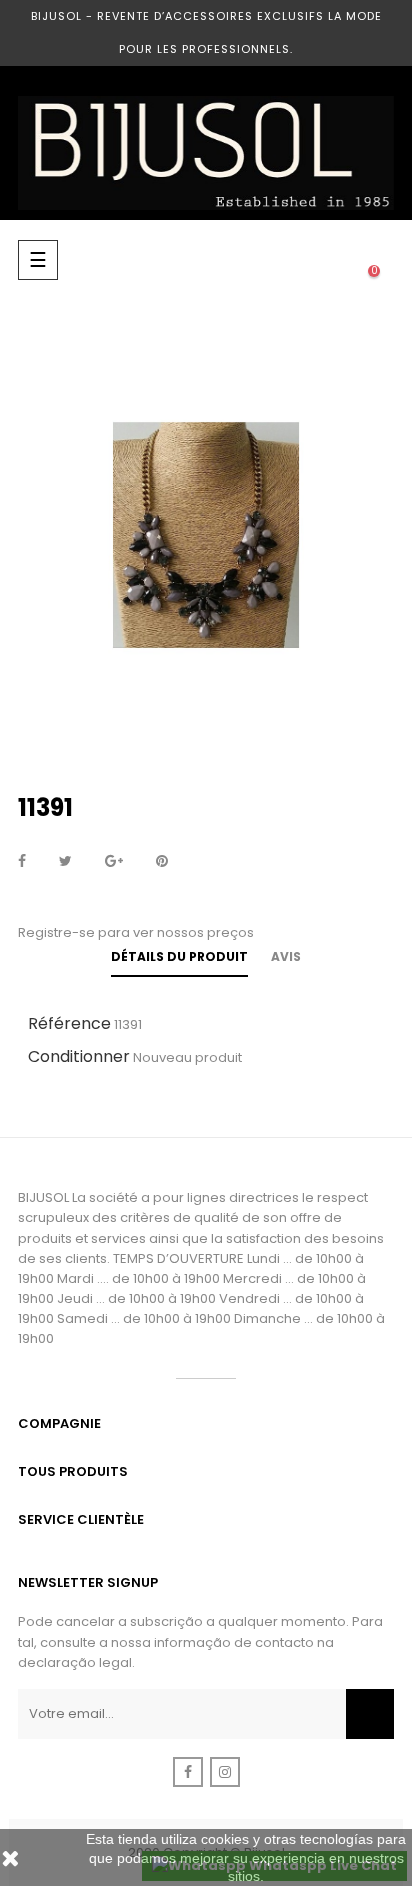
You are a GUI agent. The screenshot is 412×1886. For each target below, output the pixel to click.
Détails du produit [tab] (179, 956)
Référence (69, 1023)
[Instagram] (225, 1772)
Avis (286, 956)
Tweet (65, 862)
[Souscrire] (370, 1714)
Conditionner (79, 1056)
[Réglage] (334, 260)
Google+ (114, 862)
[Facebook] (188, 1772)
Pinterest (162, 862)
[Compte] (294, 260)
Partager (22, 862)
